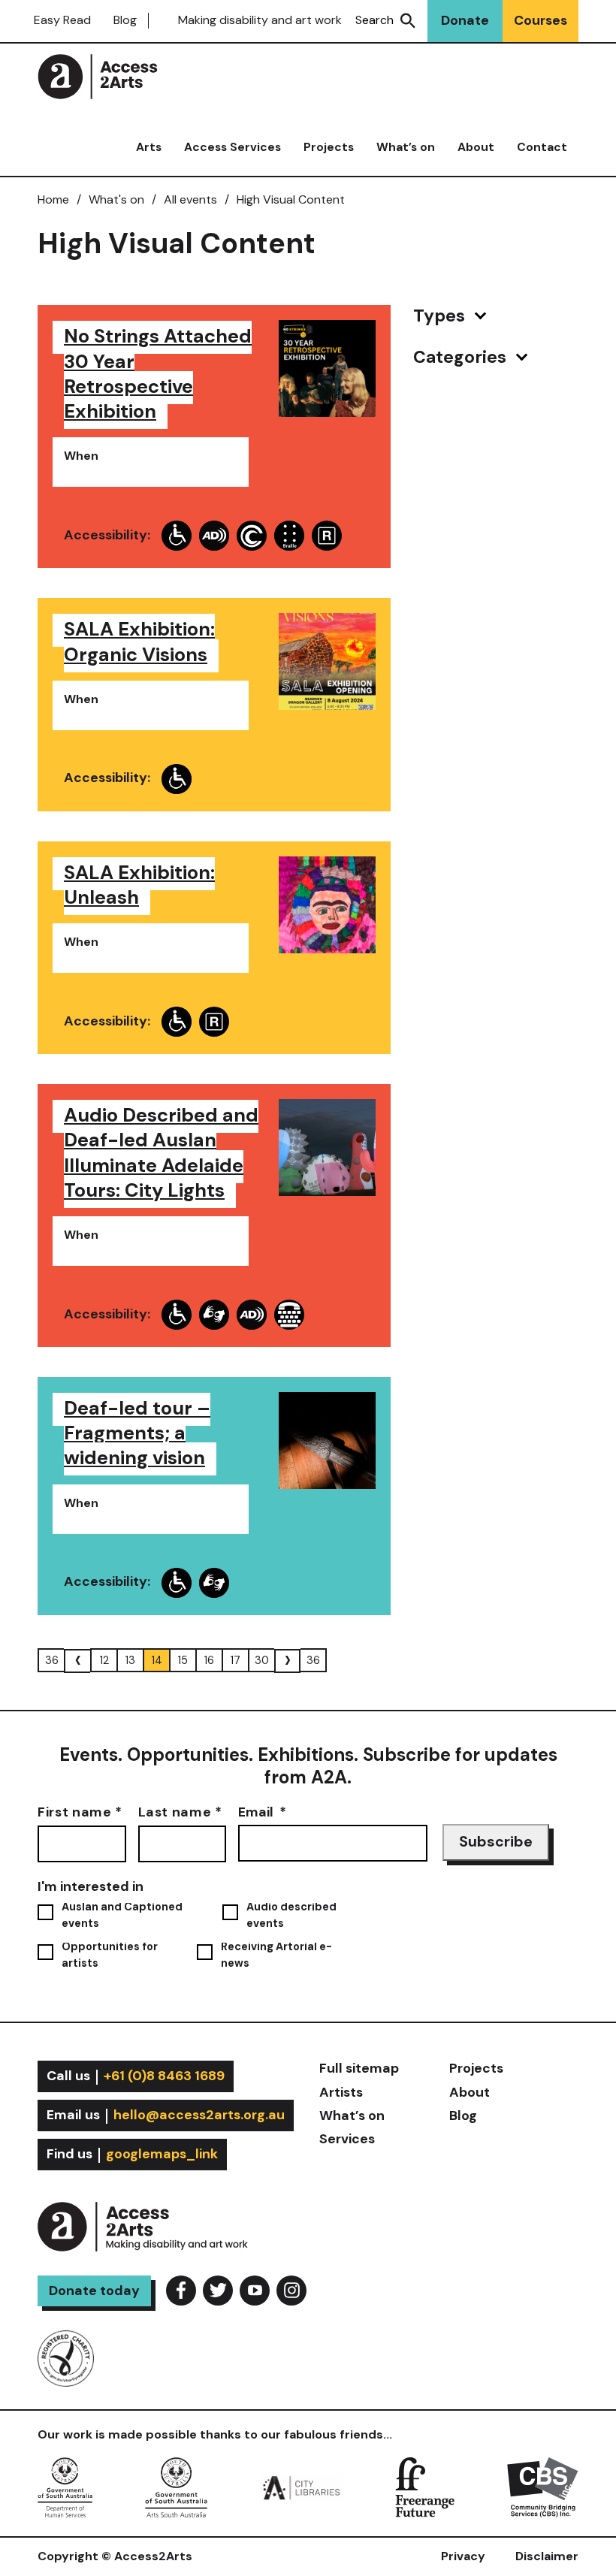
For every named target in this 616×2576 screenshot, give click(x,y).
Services (347, 2139)
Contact (542, 147)
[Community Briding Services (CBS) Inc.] (543, 2486)
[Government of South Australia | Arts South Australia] (176, 2486)
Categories (462, 357)
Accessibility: (107, 535)
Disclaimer (547, 2556)
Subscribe (496, 1842)
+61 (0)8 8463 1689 (164, 2076)
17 (236, 1660)
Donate (465, 20)
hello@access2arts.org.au (199, 2115)
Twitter (218, 2291)
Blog (125, 20)
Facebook (181, 2291)
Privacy (463, 2556)
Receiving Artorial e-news (276, 1955)
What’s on (406, 147)
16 (209, 1660)
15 (183, 1660)
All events (190, 199)
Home (53, 199)
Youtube (255, 2291)
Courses (541, 20)
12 (104, 1660)
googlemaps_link (162, 2154)
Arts (149, 147)
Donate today (94, 2291)
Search (374, 20)
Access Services (233, 147)
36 (52, 1660)
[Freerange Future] (425, 2486)
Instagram (291, 2291)
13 (130, 1660)
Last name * (180, 1812)
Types (441, 316)
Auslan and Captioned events (122, 1915)
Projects (329, 147)
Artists (341, 2092)
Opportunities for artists (110, 1955)
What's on (116, 199)
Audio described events (291, 1915)
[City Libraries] (301, 2486)
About (476, 147)
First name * (80, 1812)
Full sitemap (359, 2068)
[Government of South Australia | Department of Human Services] (65, 2486)
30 (262, 1660)
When (81, 456)
